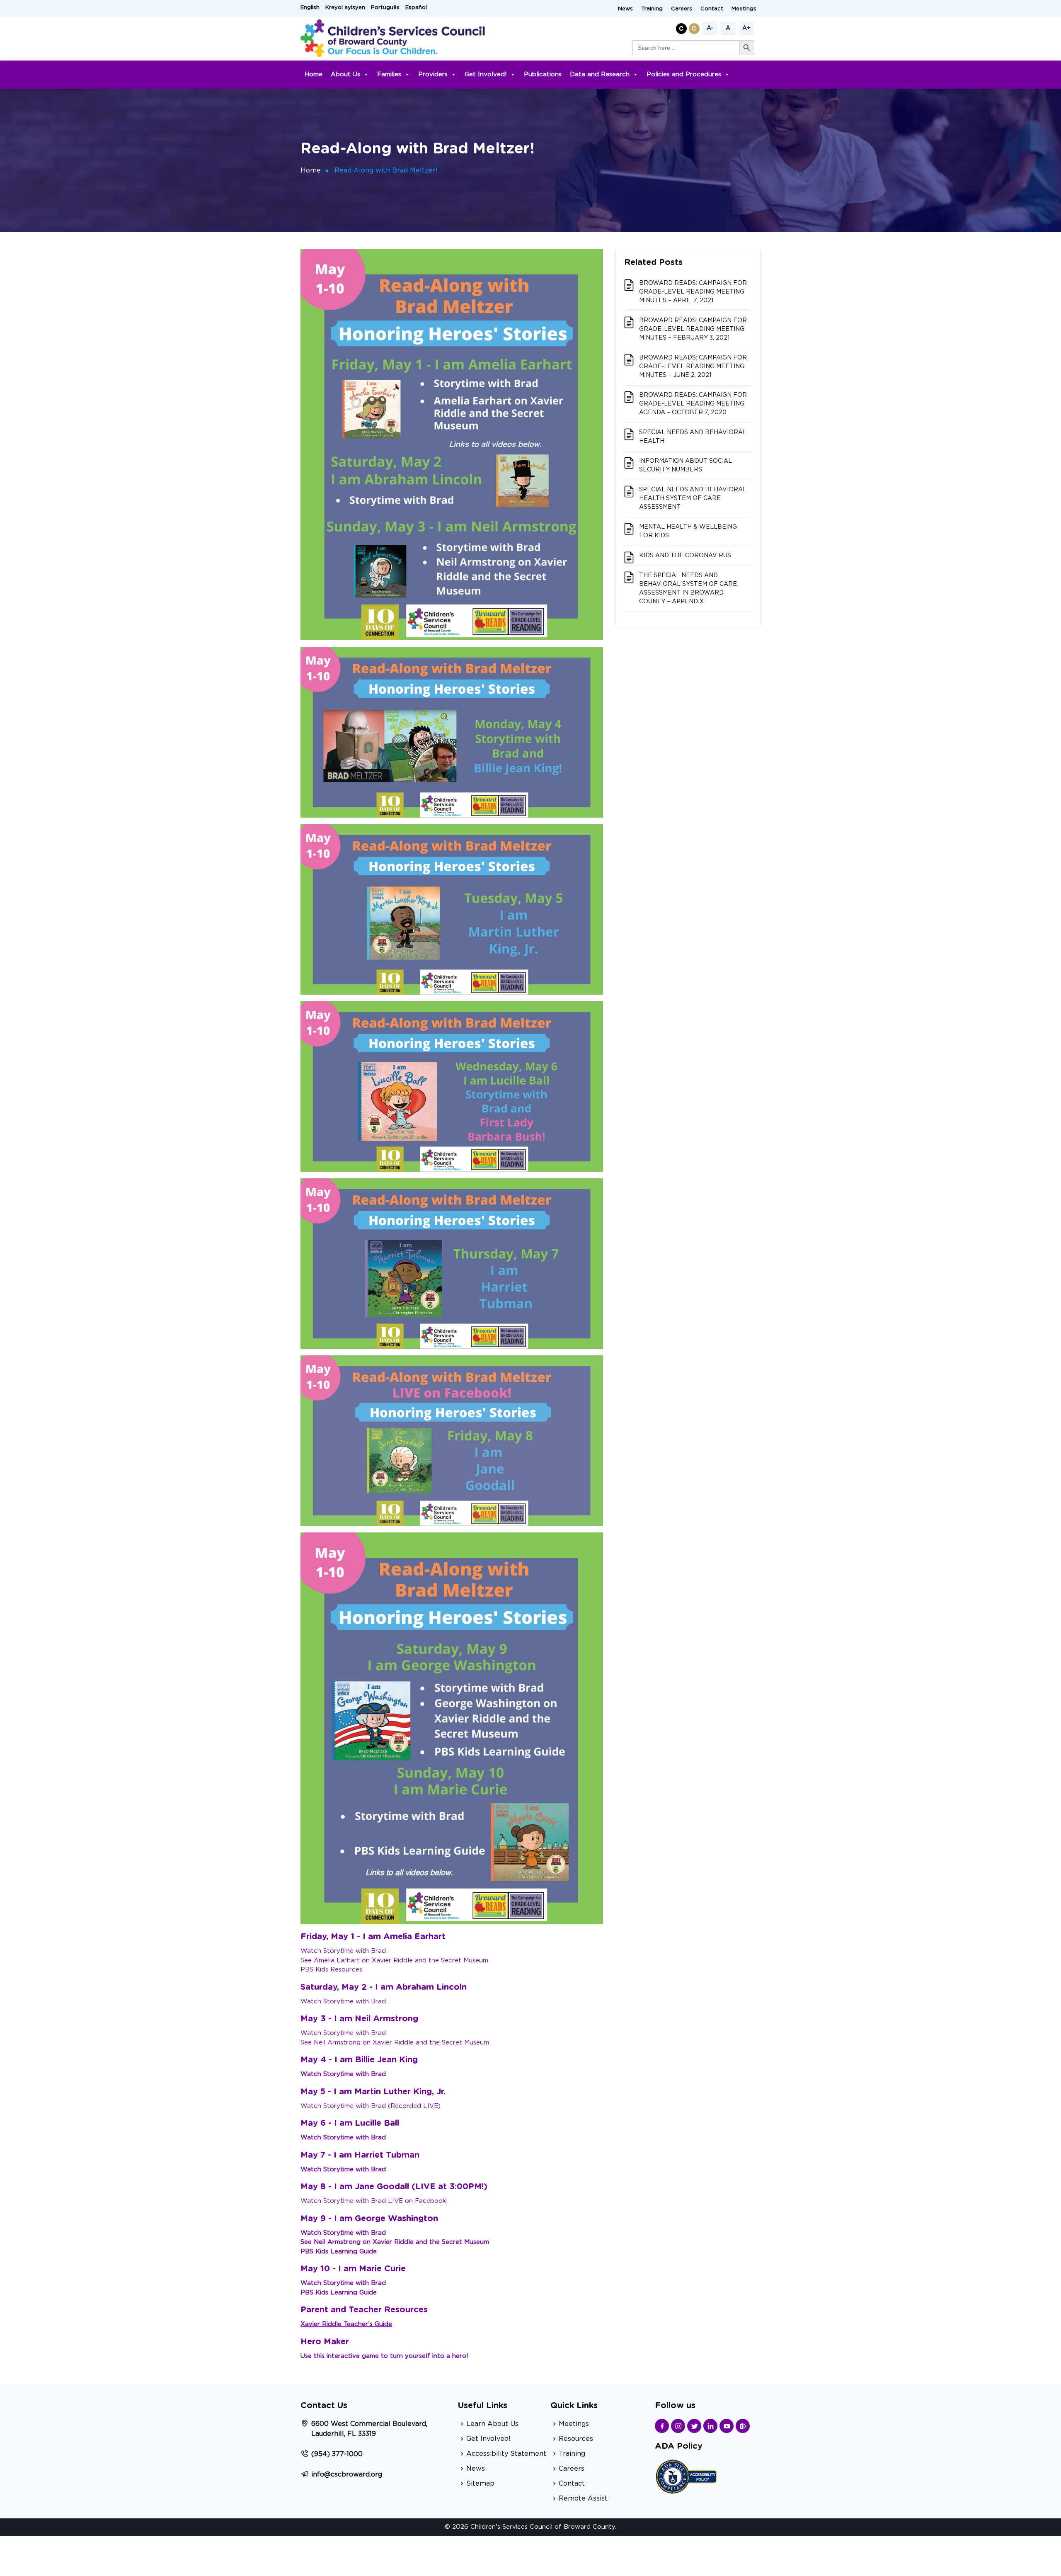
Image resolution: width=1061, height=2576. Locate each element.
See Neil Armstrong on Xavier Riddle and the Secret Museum (395, 2043)
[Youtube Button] (727, 2426)
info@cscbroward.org (347, 2474)
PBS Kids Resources (331, 1970)
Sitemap (480, 2484)
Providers (433, 74)
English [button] (310, 8)
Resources (576, 2439)
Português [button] (385, 8)
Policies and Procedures (684, 74)
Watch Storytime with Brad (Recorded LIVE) (371, 2106)
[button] (682, 27)
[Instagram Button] (678, 2426)
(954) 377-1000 (337, 2454)
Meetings (744, 9)
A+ (746, 28)
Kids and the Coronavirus (685, 556)
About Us (345, 74)
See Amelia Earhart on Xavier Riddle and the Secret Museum (394, 1961)
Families (389, 74)
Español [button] (416, 8)
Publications (543, 74)
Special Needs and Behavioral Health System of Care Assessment (693, 498)
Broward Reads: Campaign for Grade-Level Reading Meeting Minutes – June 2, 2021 (693, 367)
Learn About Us (492, 2424)
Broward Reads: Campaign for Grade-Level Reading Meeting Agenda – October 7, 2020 (693, 404)
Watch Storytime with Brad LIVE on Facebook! (374, 2201)
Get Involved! (486, 74)
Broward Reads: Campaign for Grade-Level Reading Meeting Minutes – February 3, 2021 (693, 329)
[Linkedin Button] (710, 2426)
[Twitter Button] (694, 2426)
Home (314, 74)
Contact (712, 9)
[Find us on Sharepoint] (743, 2426)
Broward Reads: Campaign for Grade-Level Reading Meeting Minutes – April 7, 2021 (693, 292)
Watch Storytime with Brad (343, 1951)
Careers (682, 9)
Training (652, 9)
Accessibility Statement (506, 2454)
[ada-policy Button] (686, 2475)
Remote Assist (583, 2498)
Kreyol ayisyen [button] (345, 8)
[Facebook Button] (662, 2426)
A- (710, 28)
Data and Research (600, 74)
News (625, 9)
